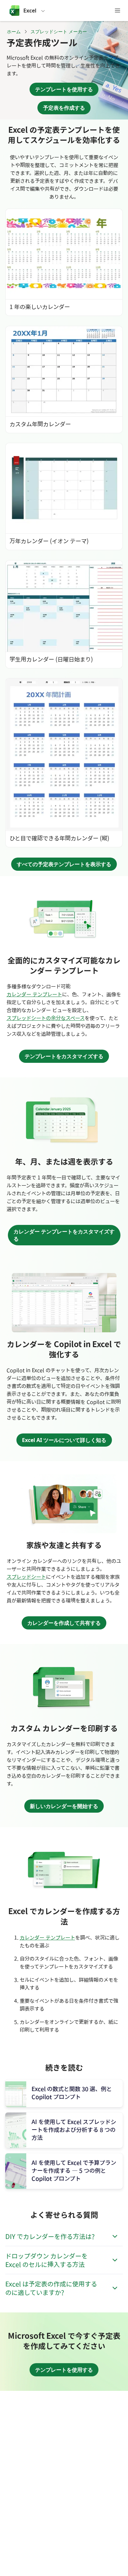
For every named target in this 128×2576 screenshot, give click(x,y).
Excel (30, 11)
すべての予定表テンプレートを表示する (64, 864)
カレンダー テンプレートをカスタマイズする (64, 1235)
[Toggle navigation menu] (117, 11)
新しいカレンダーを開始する (64, 1806)
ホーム (14, 31)
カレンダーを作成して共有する (64, 1623)
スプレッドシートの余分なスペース (46, 1018)
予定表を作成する (64, 108)
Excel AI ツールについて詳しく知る (64, 1440)
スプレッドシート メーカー (59, 31)
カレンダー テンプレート (34, 994)
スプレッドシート (26, 1577)
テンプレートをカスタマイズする (64, 1056)
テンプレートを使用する (64, 89)
